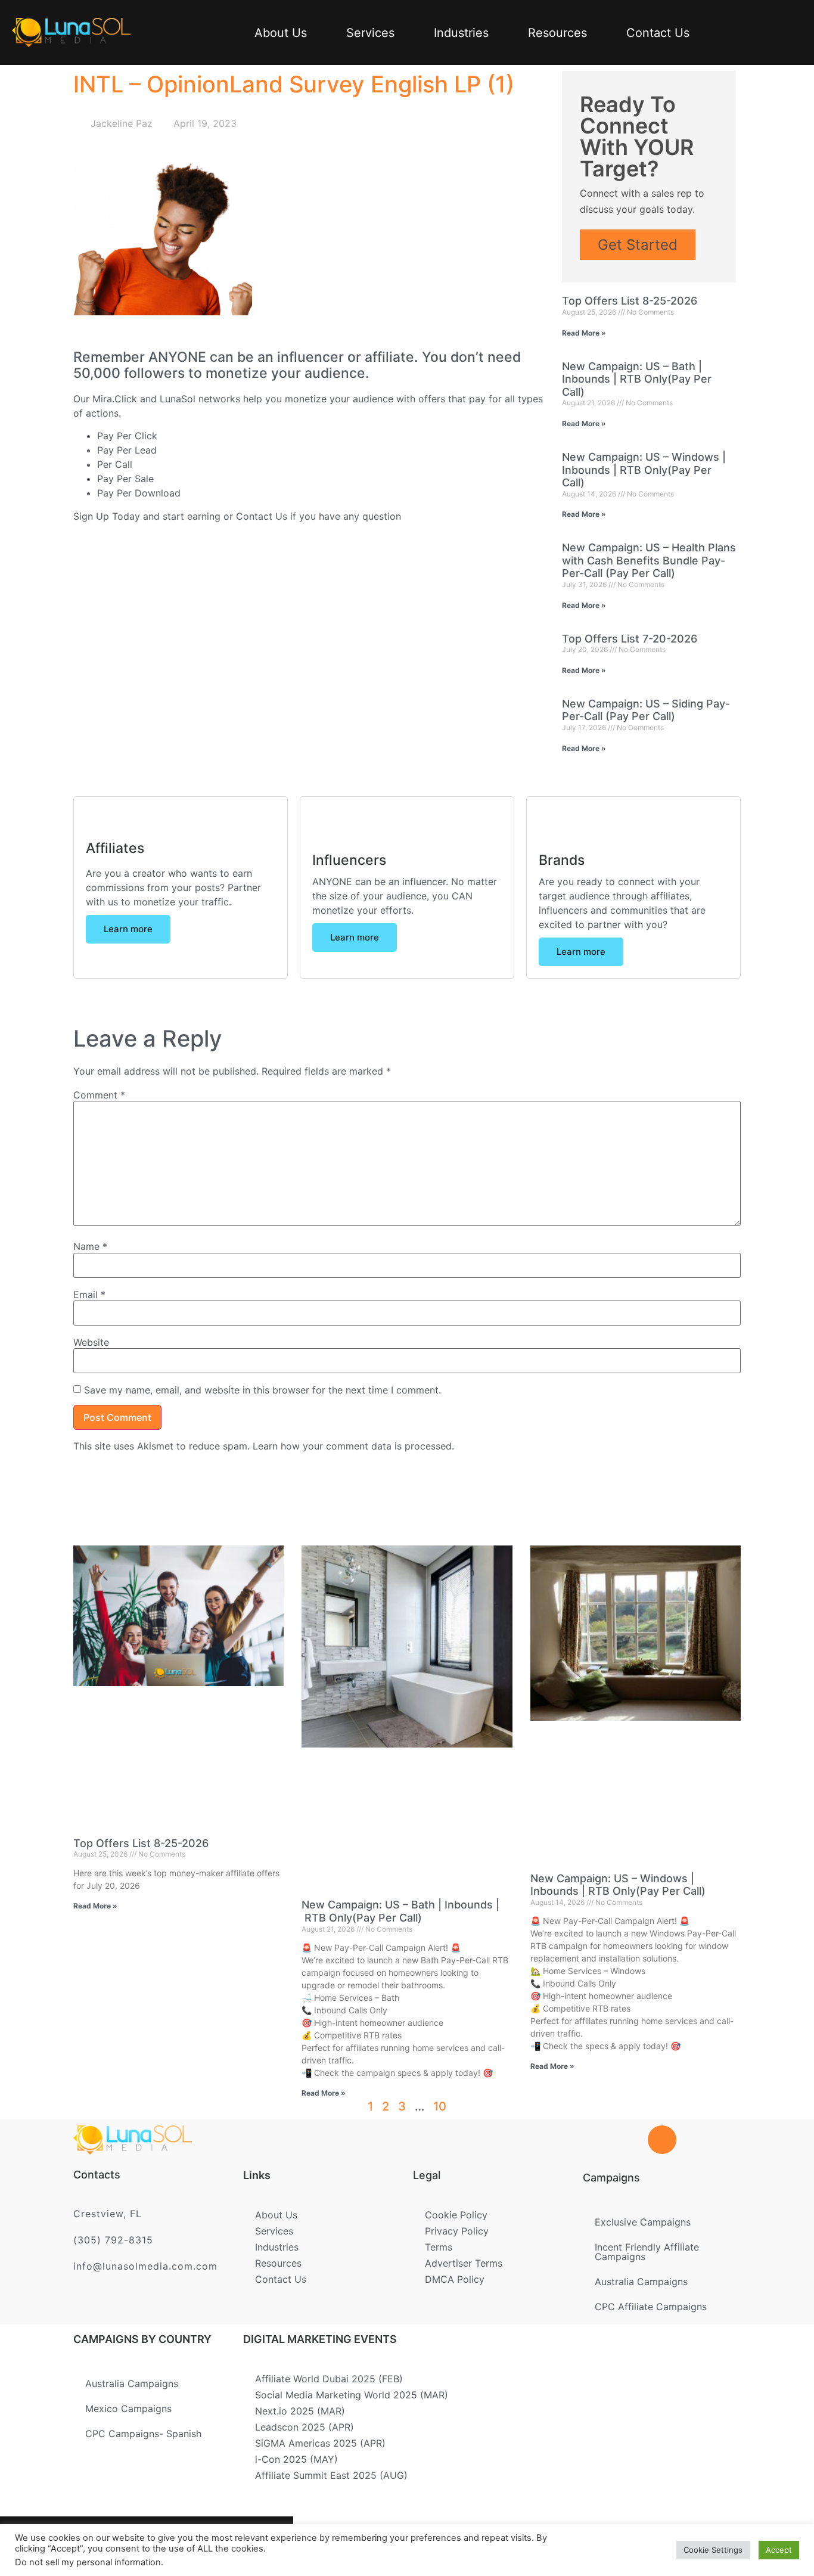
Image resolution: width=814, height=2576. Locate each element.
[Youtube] (246, 2546)
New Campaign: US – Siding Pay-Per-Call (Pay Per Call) (646, 710)
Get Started (638, 245)
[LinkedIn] (168, 2546)
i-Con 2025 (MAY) (296, 2459)
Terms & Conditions (384, 2542)
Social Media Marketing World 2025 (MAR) (352, 2395)
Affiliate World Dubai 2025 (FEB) (329, 2379)
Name (90, 1246)
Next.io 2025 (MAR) (300, 2411)
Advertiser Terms (464, 2263)
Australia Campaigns (641, 2282)
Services (370, 33)
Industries (461, 33)
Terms (439, 2247)
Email (89, 1295)
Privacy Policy (457, 2231)
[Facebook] (91, 2546)
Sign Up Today (107, 516)
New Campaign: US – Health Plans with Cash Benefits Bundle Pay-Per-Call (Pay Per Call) (649, 560)
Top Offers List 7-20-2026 (630, 639)
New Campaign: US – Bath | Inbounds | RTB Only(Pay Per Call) (637, 379)
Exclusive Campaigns (643, 2222)
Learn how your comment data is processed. (353, 1446)
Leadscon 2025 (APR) (305, 2427)
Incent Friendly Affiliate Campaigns (647, 2252)
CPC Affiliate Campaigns (651, 2307)
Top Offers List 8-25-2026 (630, 301)
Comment (99, 1095)
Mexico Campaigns (128, 2409)
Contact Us (658, 33)
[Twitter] (129, 2546)
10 (440, 2106)
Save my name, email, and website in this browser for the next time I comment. (262, 1390)
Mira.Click (115, 399)
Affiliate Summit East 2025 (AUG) (331, 2475)
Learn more (128, 929)
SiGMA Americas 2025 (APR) (320, 2443)
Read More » (584, 333)
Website (91, 1342)
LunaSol (179, 399)
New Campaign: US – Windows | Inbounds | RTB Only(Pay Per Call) (644, 470)
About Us (281, 33)
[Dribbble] (207, 2546)
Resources (557, 33)
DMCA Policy (455, 2279)
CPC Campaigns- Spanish (143, 2434)
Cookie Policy (456, 2215)
